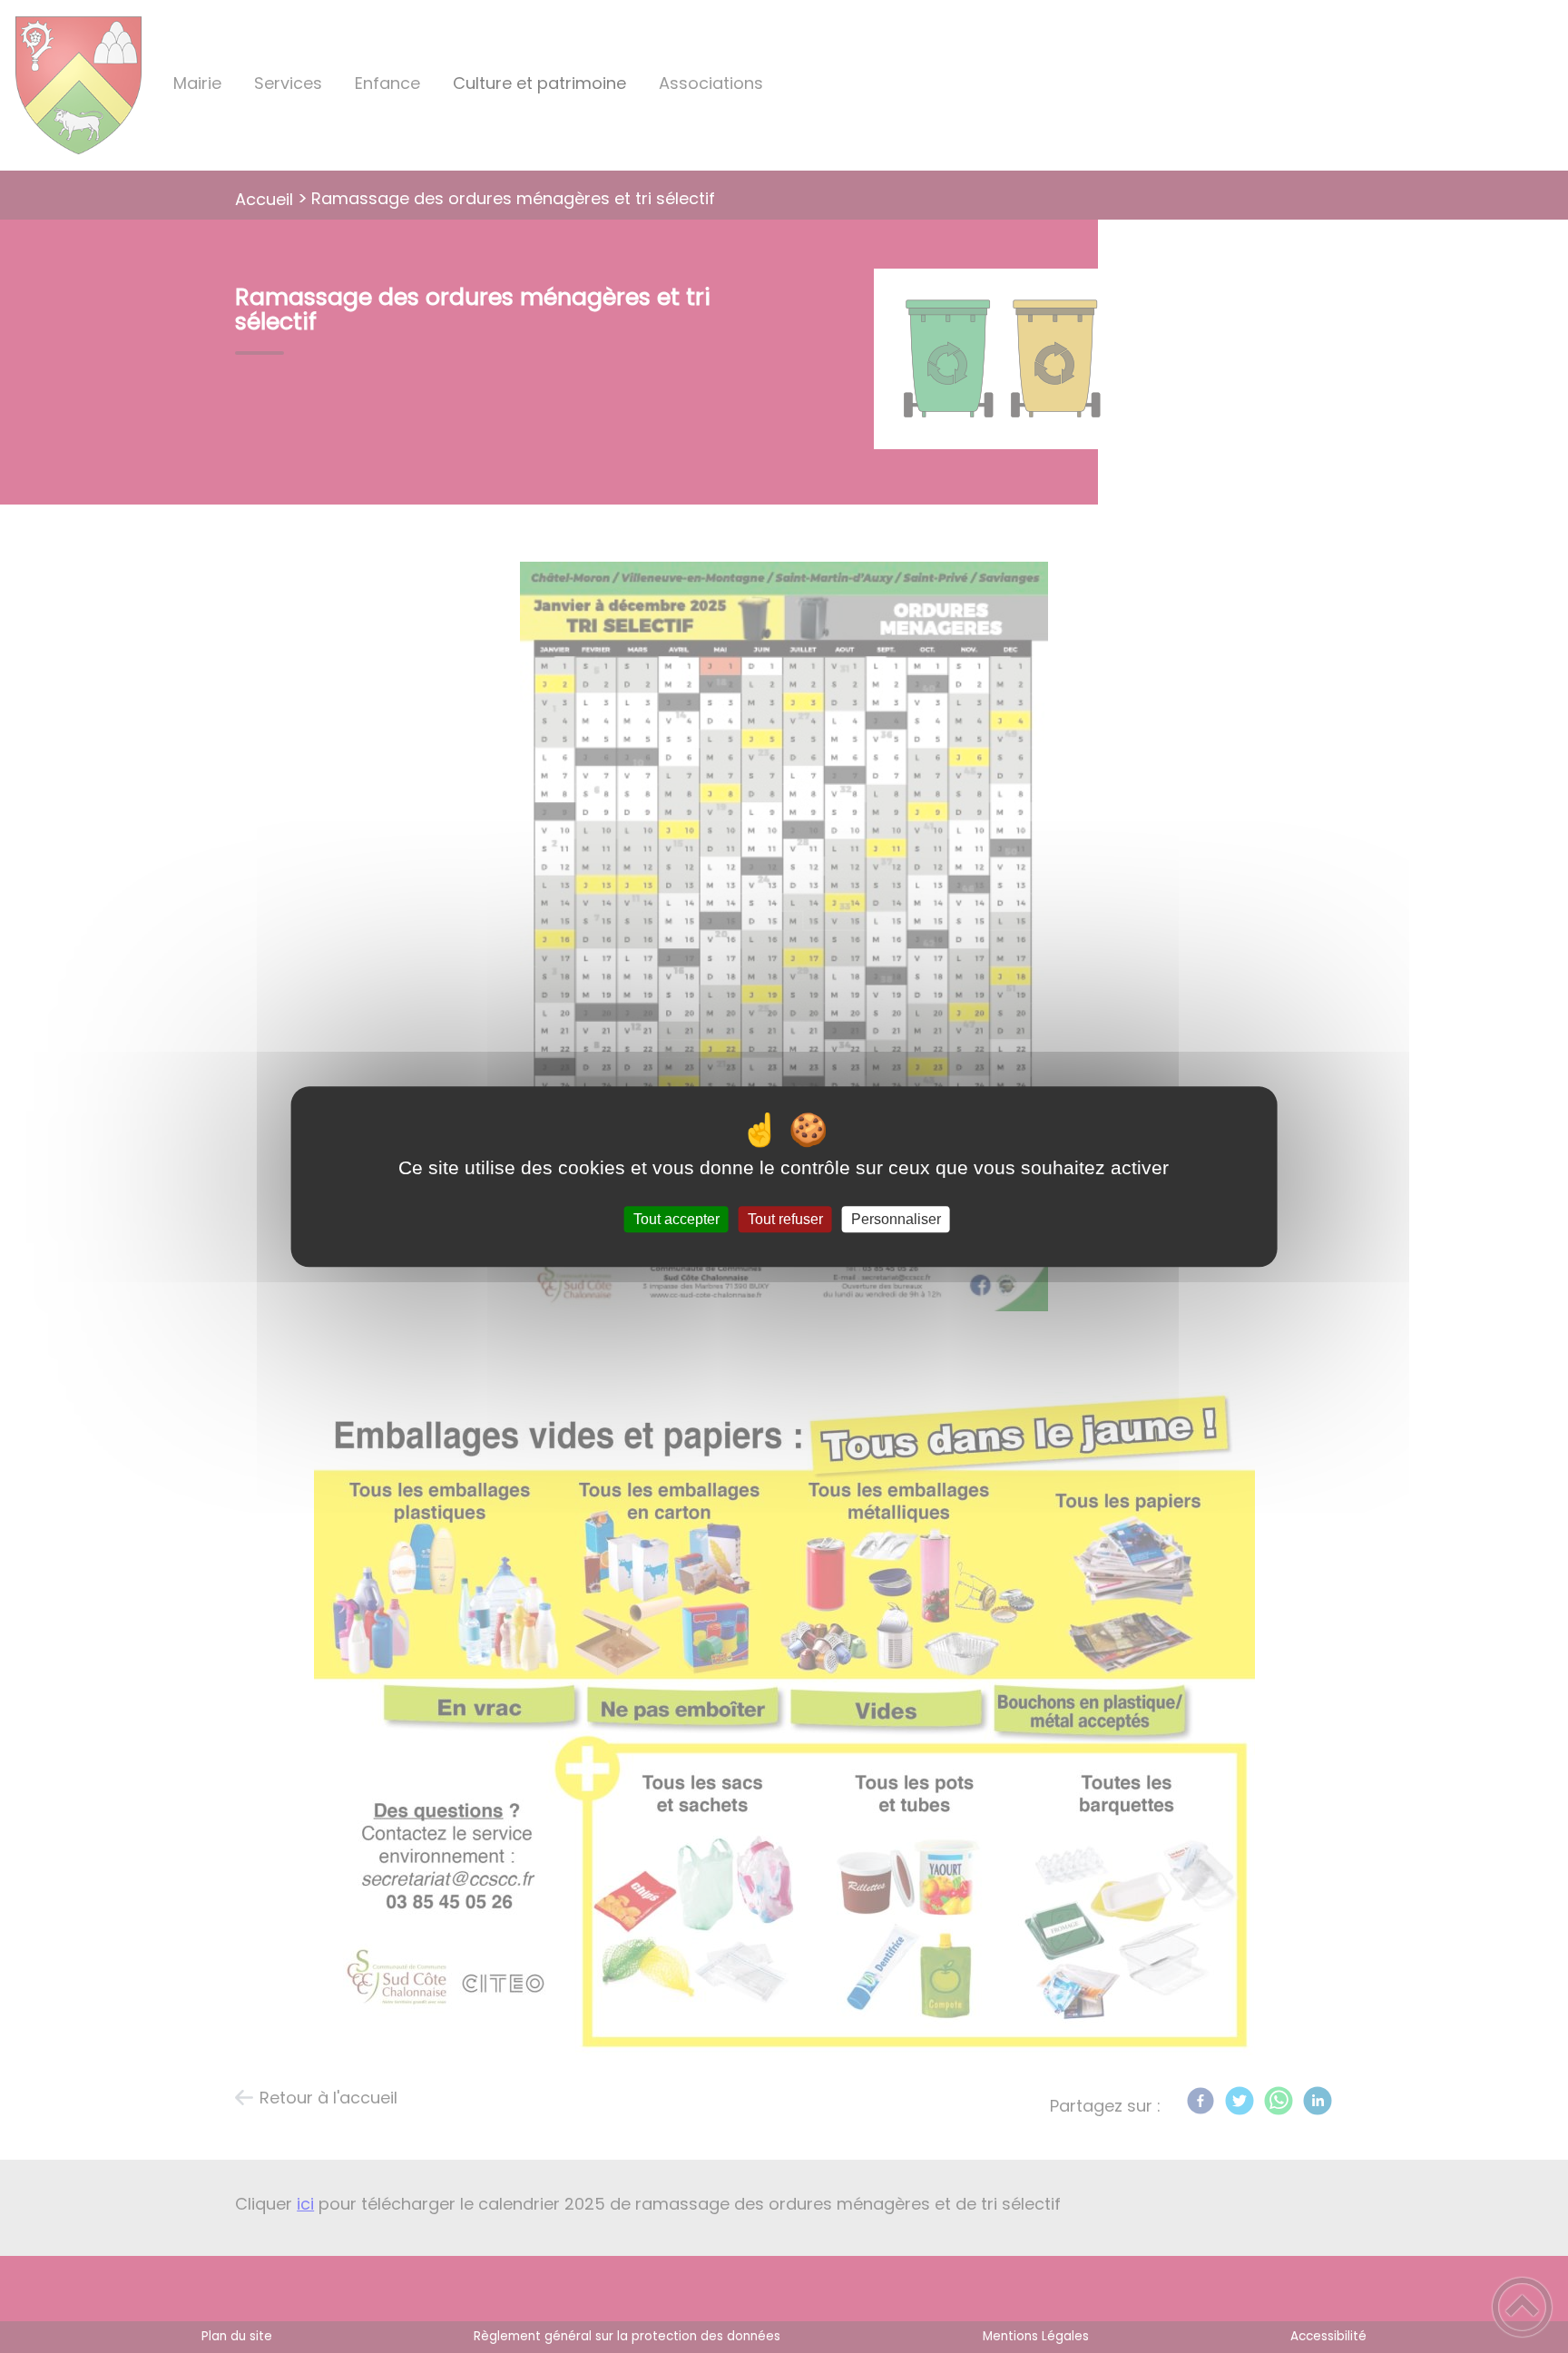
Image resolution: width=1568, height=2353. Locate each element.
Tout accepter (676, 1219)
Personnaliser (896, 1219)
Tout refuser (785, 1219)
